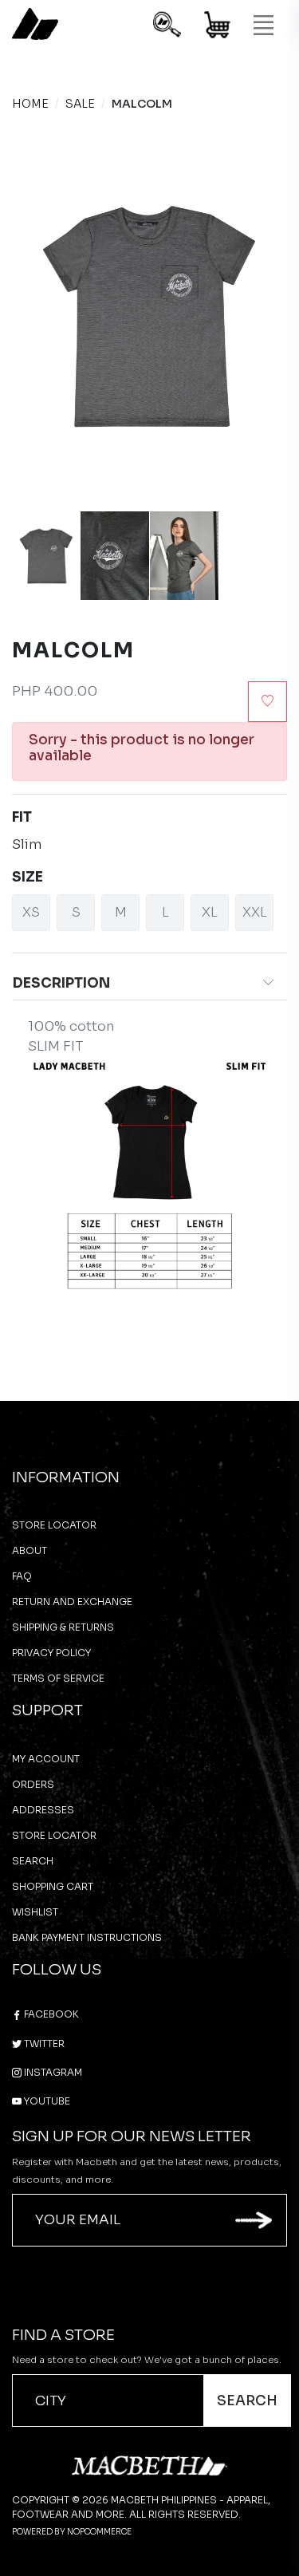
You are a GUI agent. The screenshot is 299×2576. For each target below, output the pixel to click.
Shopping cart (53, 1886)
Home (30, 104)
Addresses (43, 1810)
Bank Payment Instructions (87, 1937)
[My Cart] (218, 28)
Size (28, 877)
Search (33, 1861)
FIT (22, 817)
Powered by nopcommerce (72, 2532)
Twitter (43, 2043)
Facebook (50, 2014)
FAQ (22, 1576)
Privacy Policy (51, 1653)
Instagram (52, 2072)
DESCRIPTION (61, 983)
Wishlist (35, 1912)
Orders (33, 1784)
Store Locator (54, 1525)
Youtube (46, 2101)
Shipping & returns (63, 1627)
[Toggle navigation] (263, 26)
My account (46, 1759)
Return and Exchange (72, 1602)
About (30, 1550)
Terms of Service (58, 1678)
